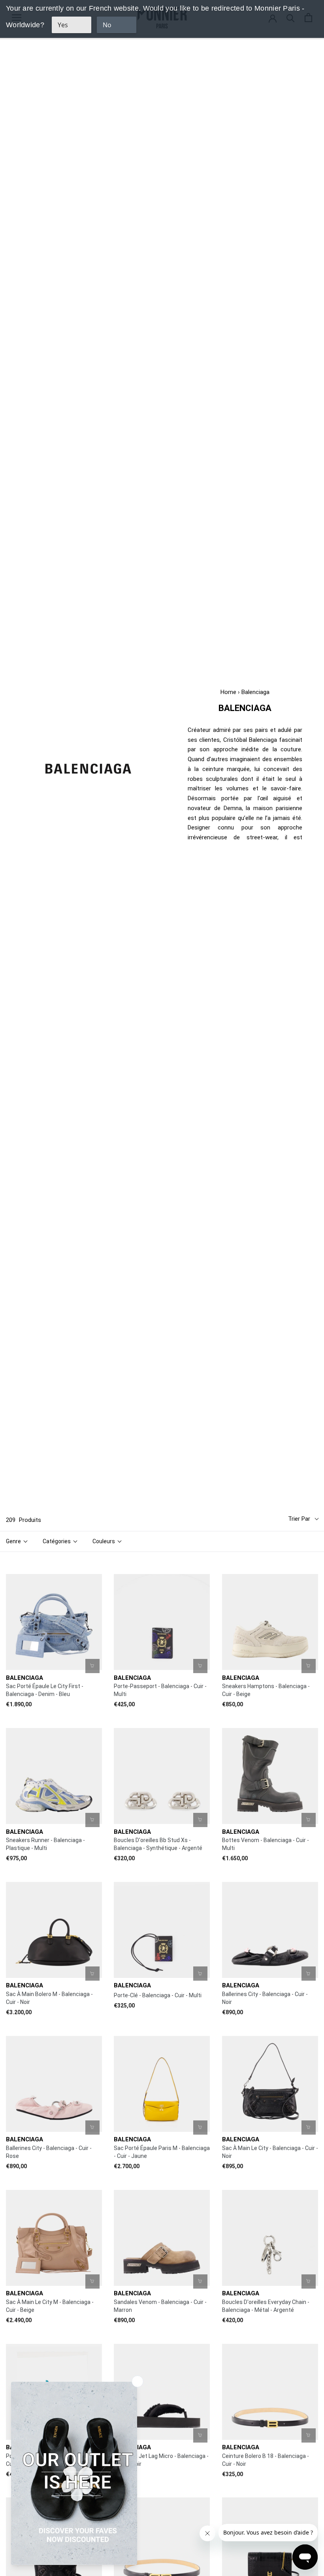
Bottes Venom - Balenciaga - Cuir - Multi (266, 1844)
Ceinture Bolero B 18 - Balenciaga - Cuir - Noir (266, 2460)
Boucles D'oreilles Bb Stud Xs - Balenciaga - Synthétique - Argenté (158, 1844)
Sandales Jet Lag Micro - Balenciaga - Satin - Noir (161, 2460)
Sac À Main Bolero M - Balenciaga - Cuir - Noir (49, 1998)
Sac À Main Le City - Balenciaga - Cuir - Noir (270, 2152)
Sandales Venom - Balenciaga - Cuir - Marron (160, 2306)
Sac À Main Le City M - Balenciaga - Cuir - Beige (50, 2306)
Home (228, 692)
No (107, 25)
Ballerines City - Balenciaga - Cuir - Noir (265, 1998)
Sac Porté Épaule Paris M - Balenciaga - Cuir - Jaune (162, 2152)
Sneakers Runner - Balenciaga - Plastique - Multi (45, 1844)
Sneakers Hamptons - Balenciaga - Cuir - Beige (266, 1690)
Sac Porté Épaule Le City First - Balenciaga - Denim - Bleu (45, 1690)
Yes (63, 25)
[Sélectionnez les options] (309, 1666)
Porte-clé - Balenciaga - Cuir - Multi (158, 1995)
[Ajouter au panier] (92, 1666)
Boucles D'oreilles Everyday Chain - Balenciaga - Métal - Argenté (266, 2306)
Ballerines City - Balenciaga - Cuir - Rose (49, 2152)
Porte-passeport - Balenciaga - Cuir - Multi (160, 1690)
